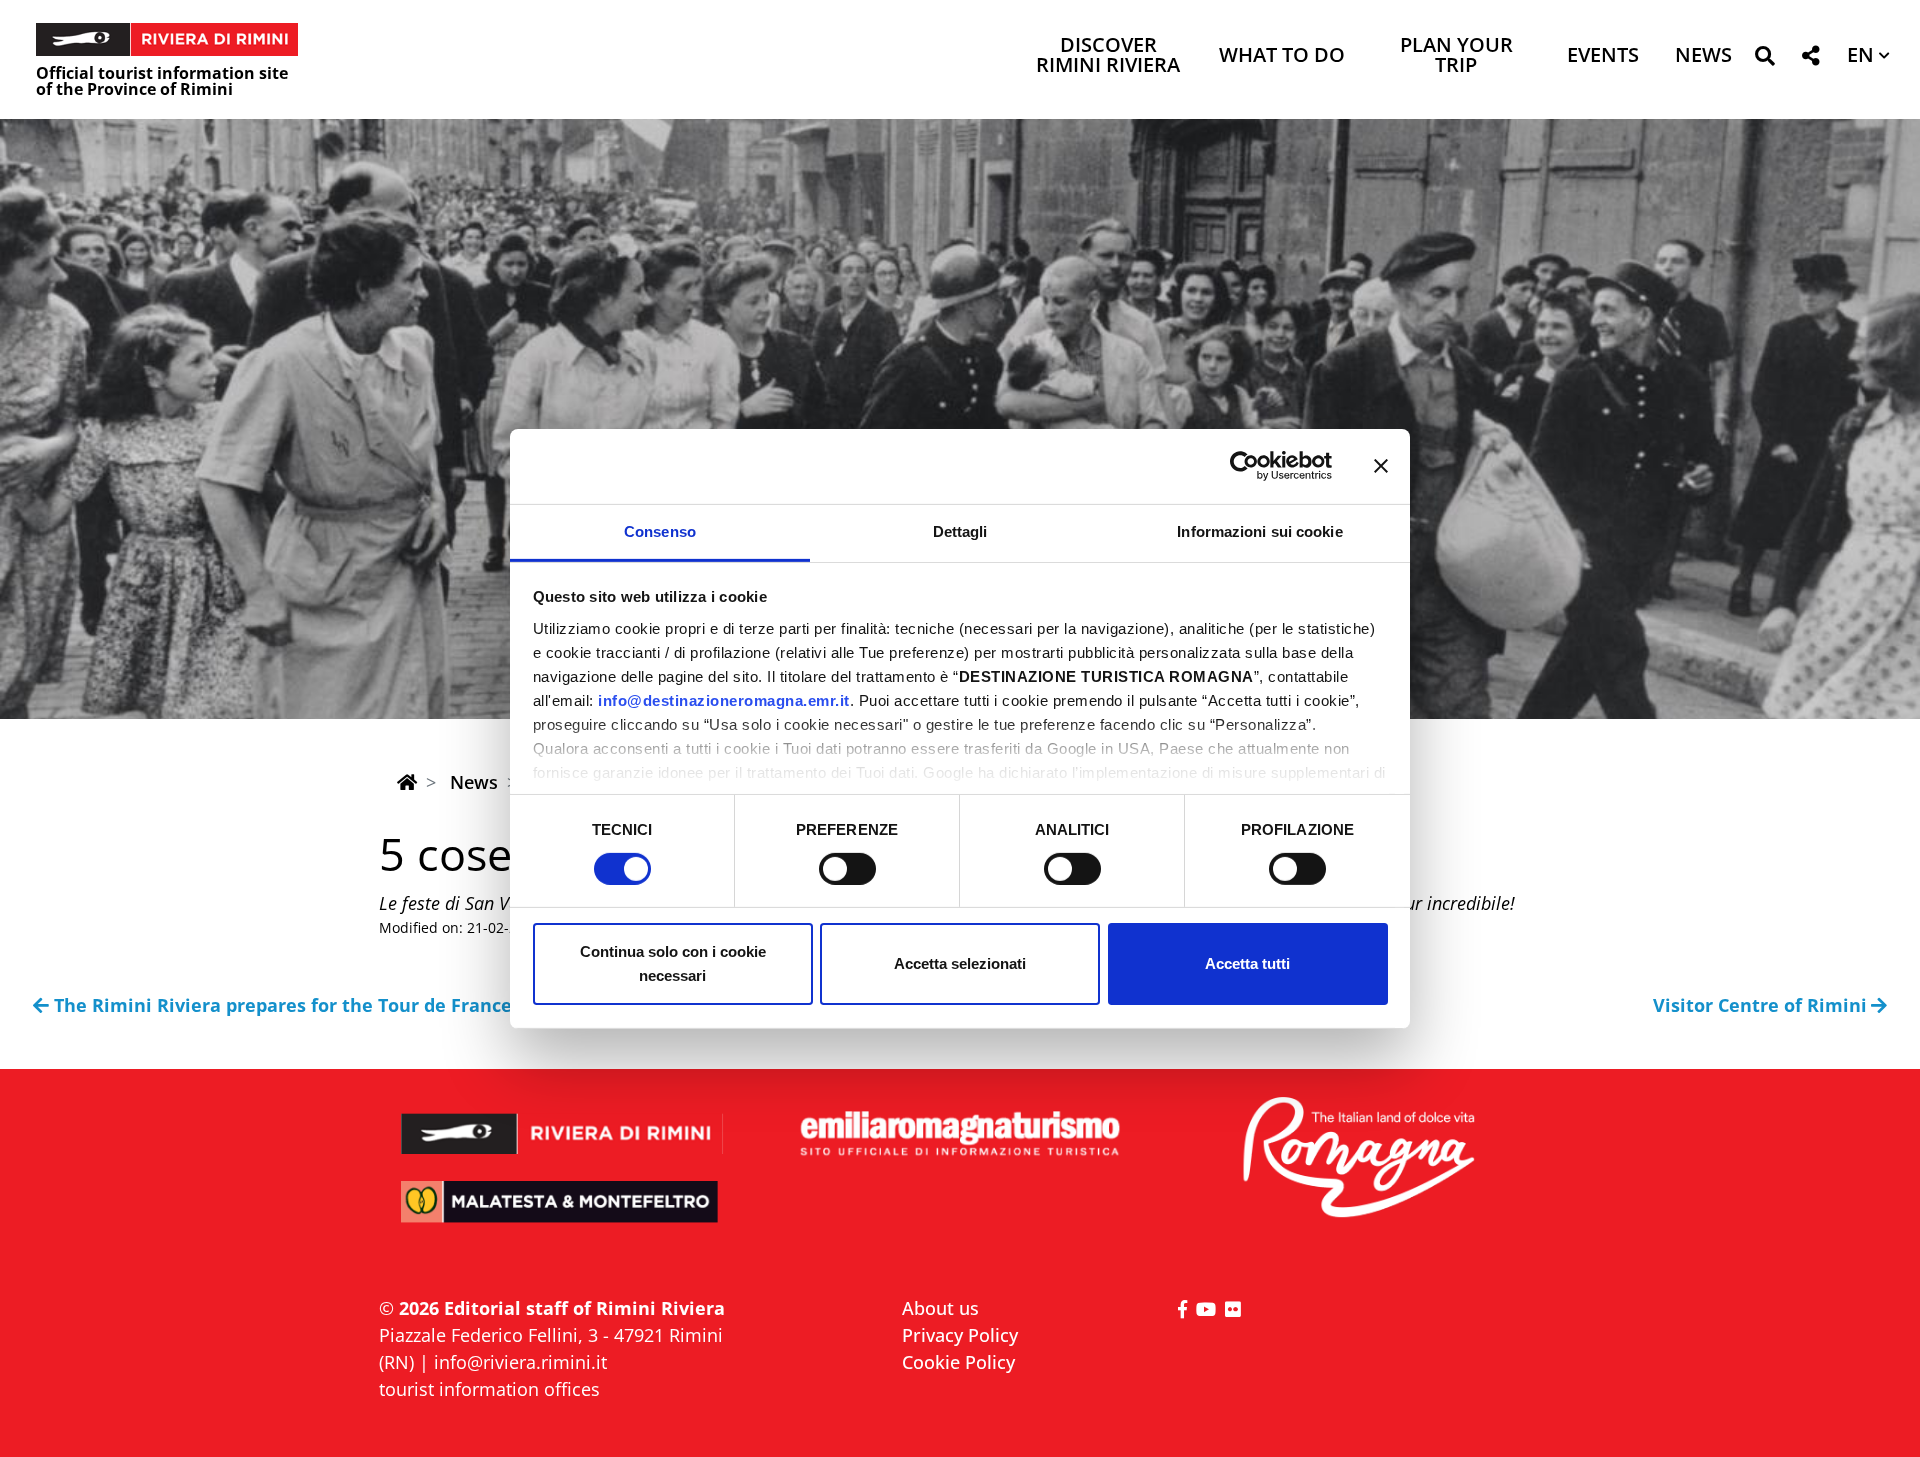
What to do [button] (1282, 56)
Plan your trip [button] (1456, 56)
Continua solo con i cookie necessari (673, 963)
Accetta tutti (1247, 963)
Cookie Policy (958, 1362)
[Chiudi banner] (1381, 466)
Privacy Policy (960, 1335)
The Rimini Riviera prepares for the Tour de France (283, 1005)
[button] (1764, 59)
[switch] (847, 869)
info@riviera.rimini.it (520, 1362)
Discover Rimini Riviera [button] (1108, 56)
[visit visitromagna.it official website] (1357, 1158)
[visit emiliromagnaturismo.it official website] (959, 1134)
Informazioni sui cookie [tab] (1259, 530)
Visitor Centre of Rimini (1760, 1005)
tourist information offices (489, 1389)
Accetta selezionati (960, 963)
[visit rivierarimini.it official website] (562, 1120)
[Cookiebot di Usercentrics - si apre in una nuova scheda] (1244, 466)
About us (940, 1308)
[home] (407, 782)
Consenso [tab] (660, 530)
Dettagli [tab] (960, 530)
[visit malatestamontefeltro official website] (562, 1215)
